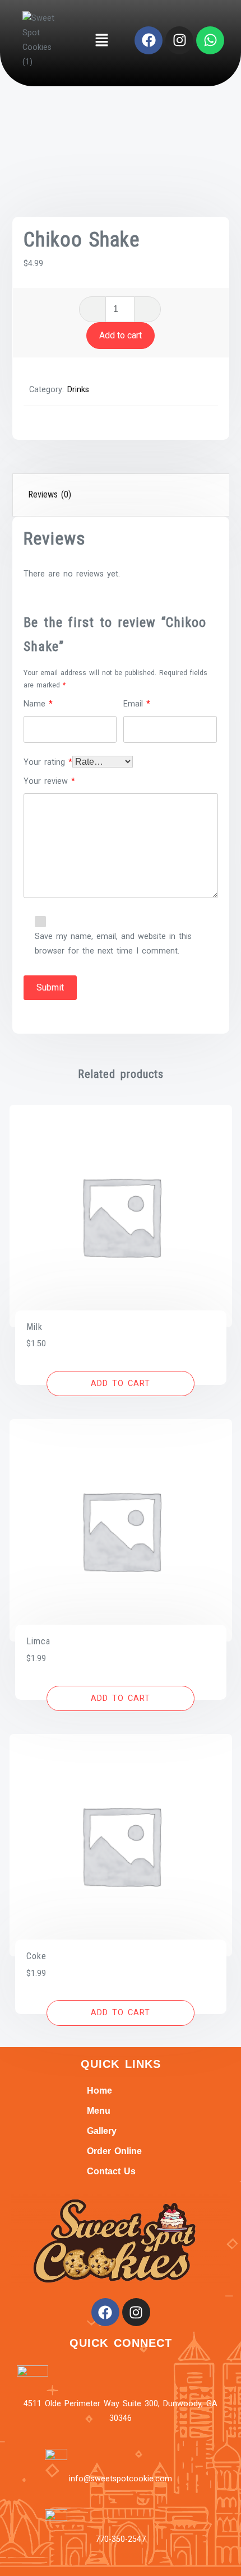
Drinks (78, 390)
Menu (99, 2111)
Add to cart (121, 335)
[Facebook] (149, 40)
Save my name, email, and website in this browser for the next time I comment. (113, 944)
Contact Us (111, 2171)
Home (99, 2091)
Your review (49, 781)
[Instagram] (179, 40)
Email (137, 704)
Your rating (48, 762)
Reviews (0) (50, 494)
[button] (101, 40)
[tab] (121, 495)
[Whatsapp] (210, 40)
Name (38, 704)
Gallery (102, 2131)
